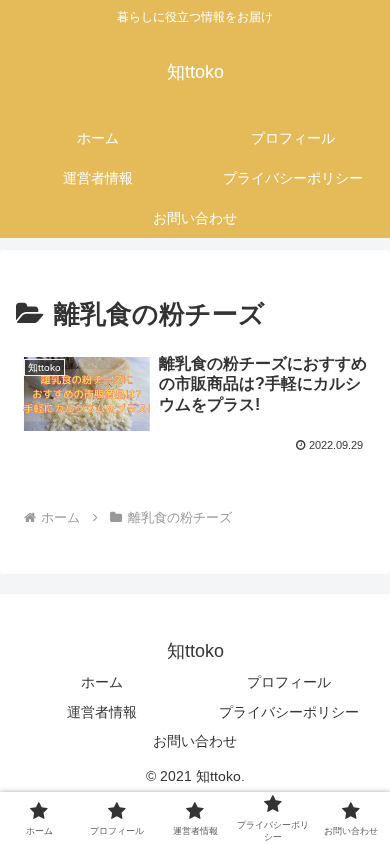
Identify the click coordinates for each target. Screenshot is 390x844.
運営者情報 (102, 712)
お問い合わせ (195, 741)
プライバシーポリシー (289, 712)
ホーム (102, 682)
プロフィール (289, 682)
